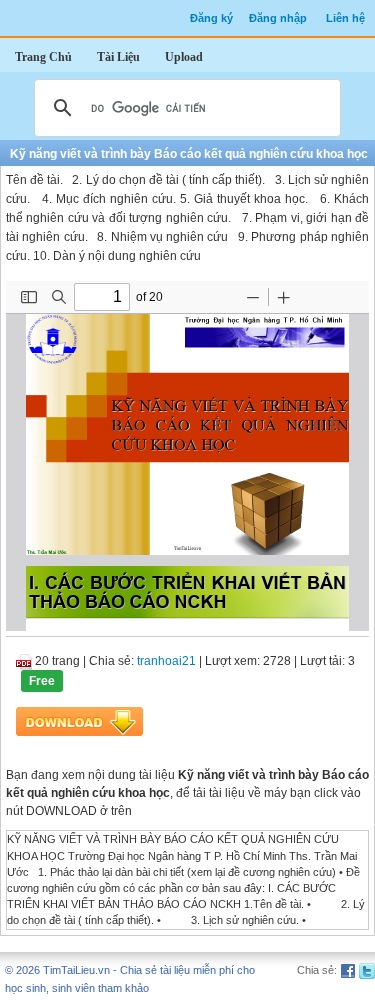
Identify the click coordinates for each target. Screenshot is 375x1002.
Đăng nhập (278, 18)
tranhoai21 (166, 661)
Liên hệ (345, 18)
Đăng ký (211, 18)
